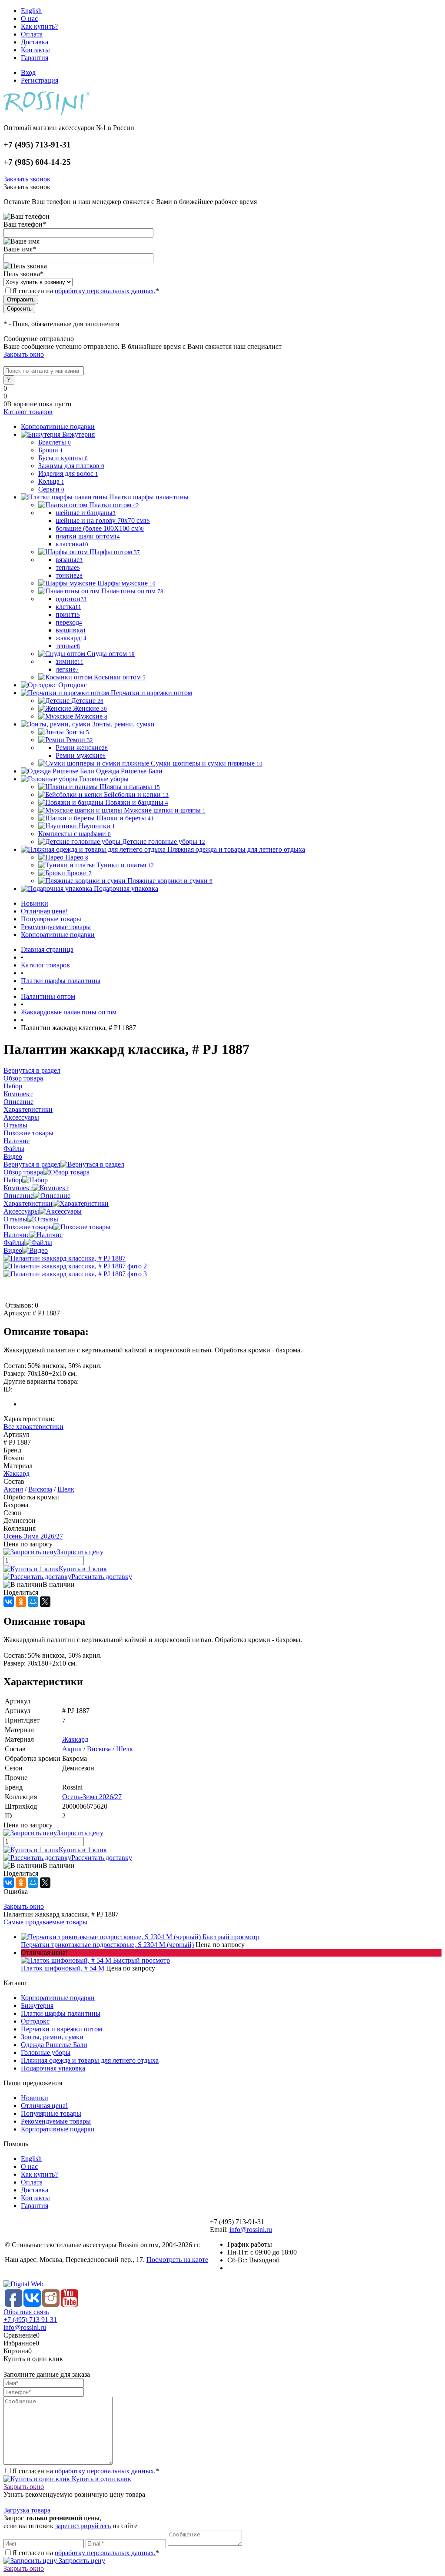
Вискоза (40, 1489)
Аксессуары (21, 1211)
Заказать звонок (27, 179)
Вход (28, 72)
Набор (13, 1180)
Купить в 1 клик (83, 1569)
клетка (68, 607)
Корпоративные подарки (58, 935)
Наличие (17, 1235)
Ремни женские (82, 748)
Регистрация (40, 80)
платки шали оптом (88, 536)
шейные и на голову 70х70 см (103, 520)
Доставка (35, 42)
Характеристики (28, 1203)
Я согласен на (86, 291)
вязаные (69, 560)
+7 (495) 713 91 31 (30, 2320)
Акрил (13, 1489)
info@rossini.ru (251, 2230)
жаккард (71, 638)
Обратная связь (26, 2312)
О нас (29, 18)
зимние (70, 661)
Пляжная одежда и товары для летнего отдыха (90, 2060)
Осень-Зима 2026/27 (33, 1536)
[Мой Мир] (33, 1602)
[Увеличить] (65, 1258)
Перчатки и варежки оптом (61, 2029)
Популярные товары (51, 919)
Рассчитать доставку (102, 1577)
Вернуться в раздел (32, 1164)
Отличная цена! (44, 911)
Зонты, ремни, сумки (52, 2037)
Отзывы (15, 1219)
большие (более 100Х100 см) (100, 528)
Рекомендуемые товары (56, 927)
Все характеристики (33, 1427)
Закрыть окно (24, 354)
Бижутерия (37, 2006)
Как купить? (39, 26)
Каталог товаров (28, 412)
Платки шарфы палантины (61, 2013)
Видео (13, 1250)
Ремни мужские (81, 755)
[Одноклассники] (21, 1602)
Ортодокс (35, 2021)
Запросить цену (81, 2561)
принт (68, 614)
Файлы (14, 1243)
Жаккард (17, 1474)
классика (72, 544)
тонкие (69, 575)
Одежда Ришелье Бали (54, 2045)
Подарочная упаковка (53, 2068)
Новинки (35, 903)
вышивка (71, 630)
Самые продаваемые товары (45, 1922)
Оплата (32, 34)
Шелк (66, 1489)
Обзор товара (23, 1172)
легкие (67, 669)
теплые (68, 567)
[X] (45, 1602)
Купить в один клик (101, 2479)
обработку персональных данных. (105, 291)
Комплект (18, 1188)
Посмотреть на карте (177, 2260)
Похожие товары (28, 1227)
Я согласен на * (86, 2471)
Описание (18, 1196)
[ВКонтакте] (9, 1602)
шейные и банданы (86, 513)
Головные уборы (46, 2052)
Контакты (35, 50)
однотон (71, 599)
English (31, 11)
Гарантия (35, 58)
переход (69, 622)
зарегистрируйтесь (83, 2526)
